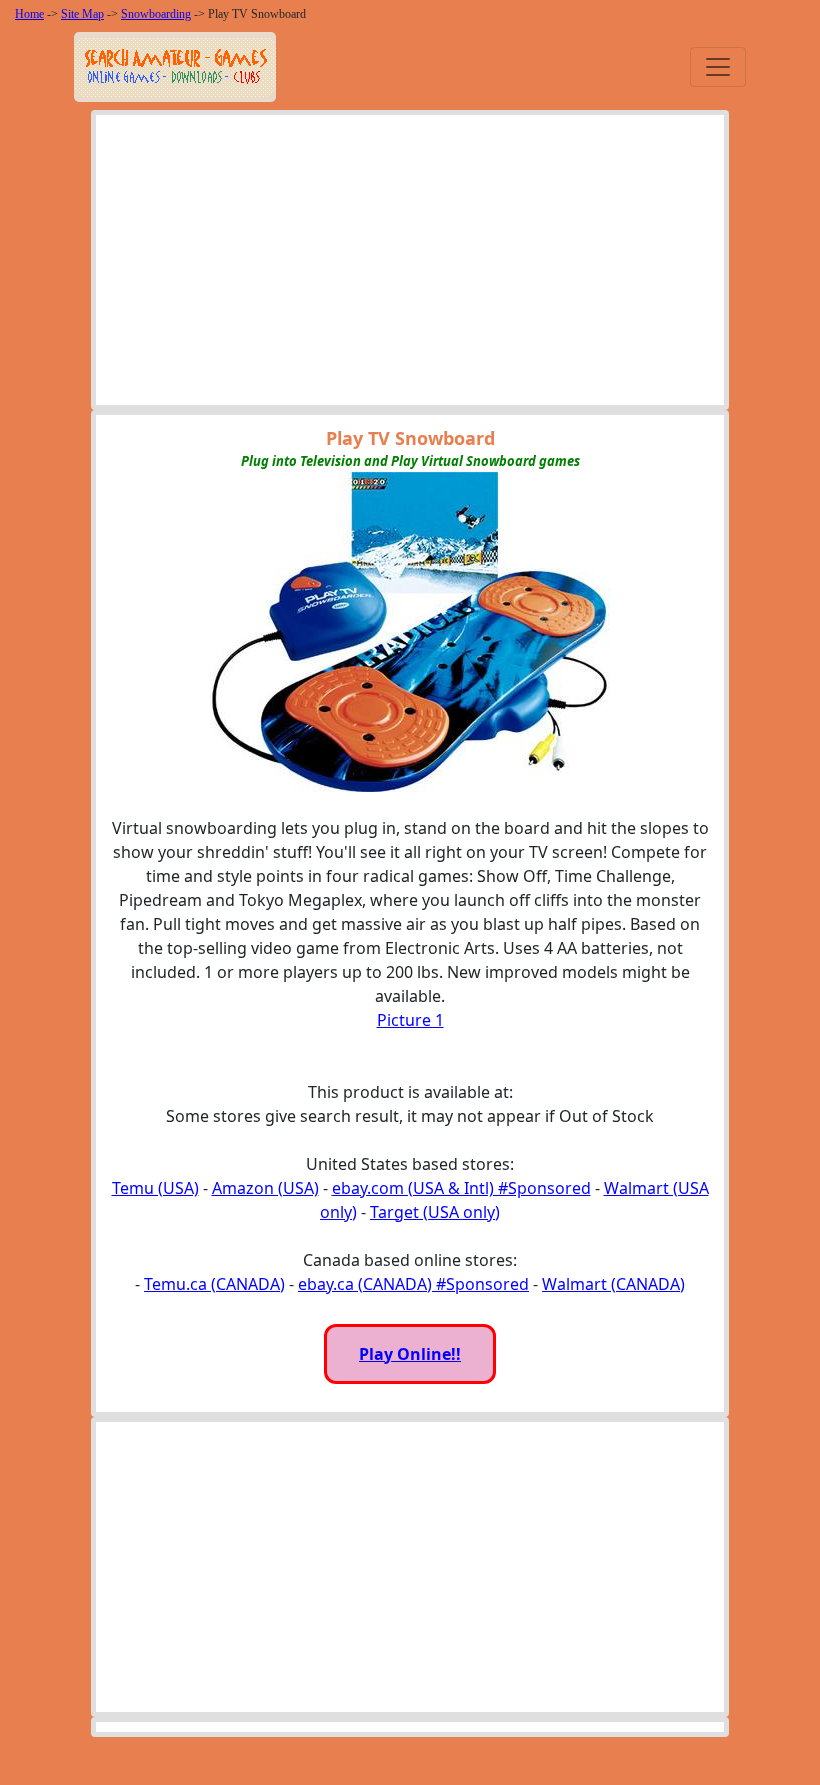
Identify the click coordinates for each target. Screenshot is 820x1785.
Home (29, 14)
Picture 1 (410, 1020)
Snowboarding (156, 14)
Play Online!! (410, 1354)
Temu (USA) (155, 1188)
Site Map (82, 14)
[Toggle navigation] (718, 67)
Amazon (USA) (265, 1188)
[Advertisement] (410, 265)
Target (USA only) (435, 1212)
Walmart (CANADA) (613, 1284)
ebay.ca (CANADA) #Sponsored (413, 1284)
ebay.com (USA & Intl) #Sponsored (461, 1188)
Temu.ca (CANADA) (214, 1284)
